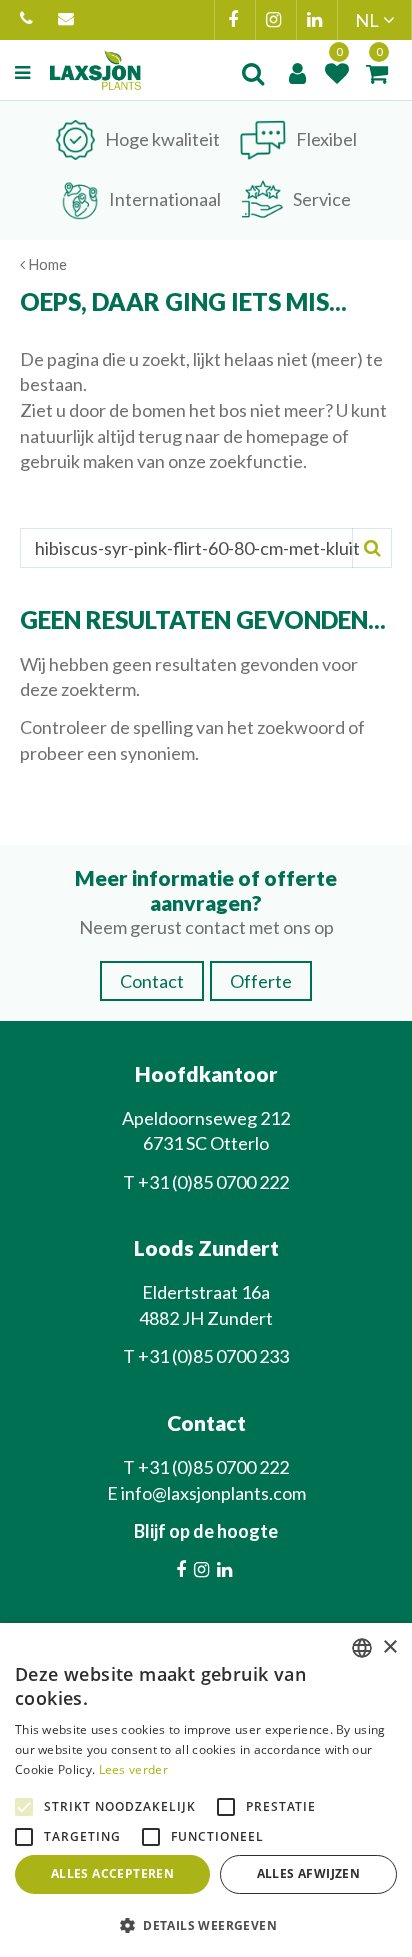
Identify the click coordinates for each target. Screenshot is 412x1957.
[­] (25, 73)
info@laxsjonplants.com (68, 20)
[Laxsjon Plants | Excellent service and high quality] (95, 70)
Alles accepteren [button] (112, 1873)
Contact (152, 981)
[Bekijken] (377, 73)
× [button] (389, 1647)
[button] (206, 1924)
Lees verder (133, 1769)
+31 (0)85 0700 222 (29, 20)
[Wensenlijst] (337, 73)
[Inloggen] (297, 73)
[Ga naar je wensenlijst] (337, 73)
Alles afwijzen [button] (309, 1873)
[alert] (206, 1790)
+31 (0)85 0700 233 (213, 1356)
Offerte (261, 981)
